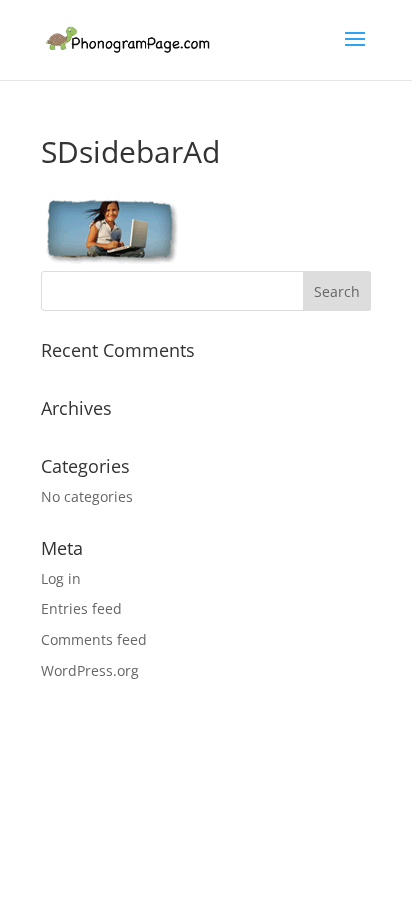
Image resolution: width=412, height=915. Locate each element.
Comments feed (94, 639)
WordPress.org (90, 670)
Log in (61, 578)
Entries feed (81, 608)
